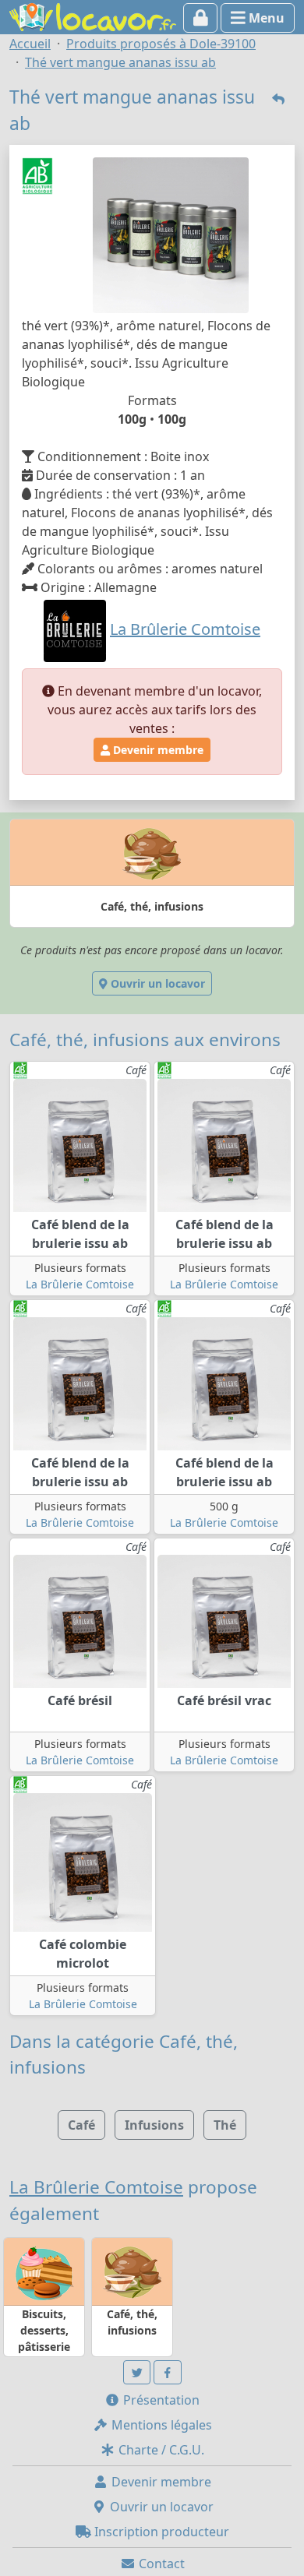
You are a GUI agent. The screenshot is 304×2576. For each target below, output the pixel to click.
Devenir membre (157, 750)
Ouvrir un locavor (156, 983)
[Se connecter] (201, 18)
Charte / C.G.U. (160, 2450)
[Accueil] (93, 16)
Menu (265, 18)
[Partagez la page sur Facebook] (168, 2372)
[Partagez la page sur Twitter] (137, 2372)
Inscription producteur (160, 2532)
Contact (160, 2564)
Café (81, 2125)
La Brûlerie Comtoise (80, 1284)
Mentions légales (160, 2425)
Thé (225, 2125)
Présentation (160, 2400)
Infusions (154, 2125)
